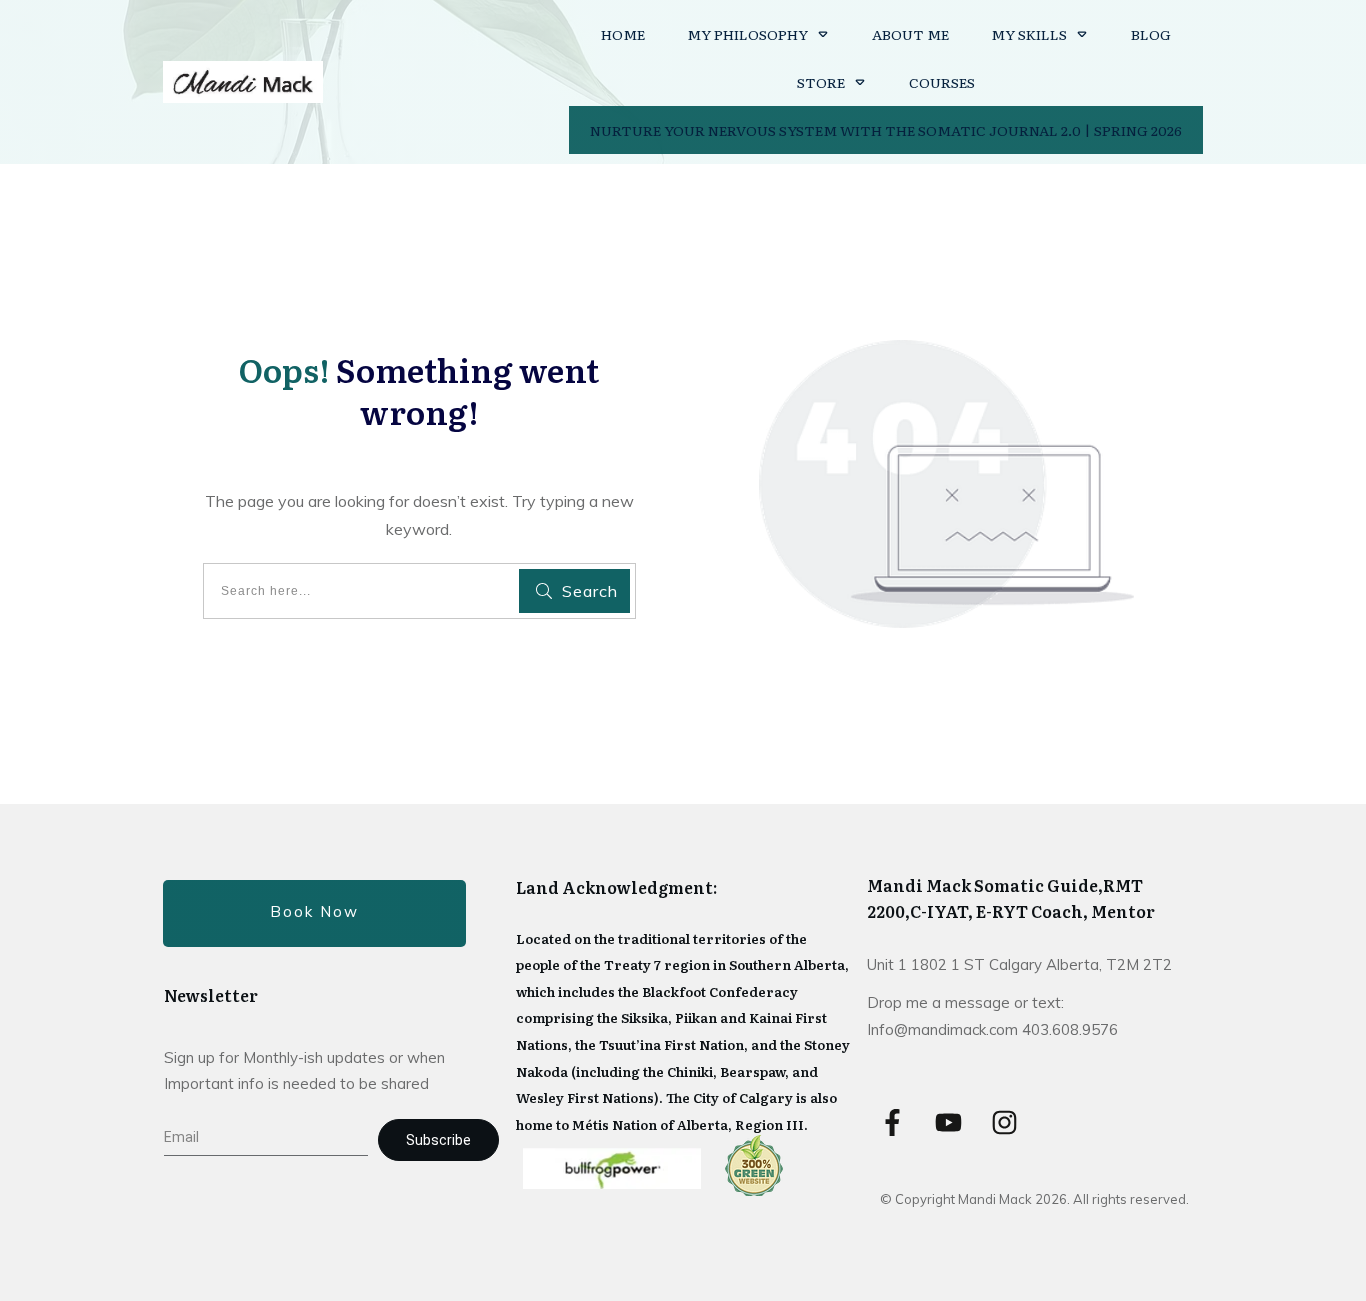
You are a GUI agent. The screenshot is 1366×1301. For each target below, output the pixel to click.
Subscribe (438, 1140)
